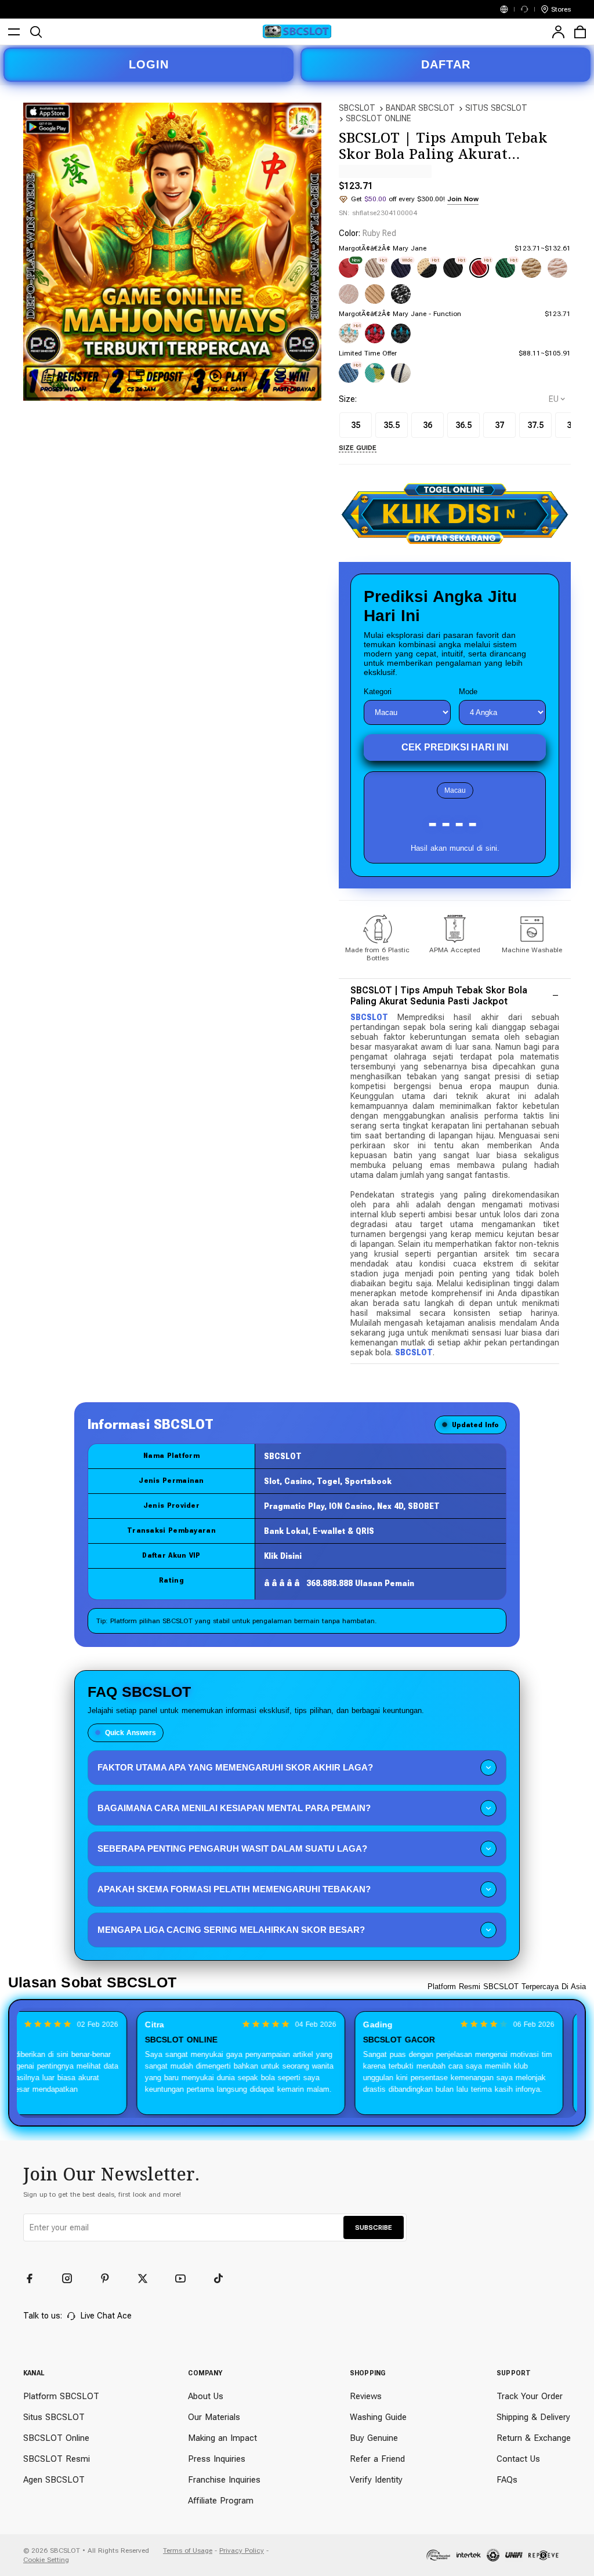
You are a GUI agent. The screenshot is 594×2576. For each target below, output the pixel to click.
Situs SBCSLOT (54, 2417)
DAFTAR (446, 64)
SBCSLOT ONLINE (379, 118)
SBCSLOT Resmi (57, 2459)
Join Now (463, 199)
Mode (468, 692)
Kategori (378, 692)
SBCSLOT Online (56, 2438)
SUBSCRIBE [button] (374, 2227)
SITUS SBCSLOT (496, 108)
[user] (558, 32)
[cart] (580, 32)
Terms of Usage (188, 2550)
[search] (36, 32)
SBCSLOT (357, 108)
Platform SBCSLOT (61, 2396)
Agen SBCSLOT (54, 2480)
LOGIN (149, 64)
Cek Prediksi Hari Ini (455, 747)
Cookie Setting (46, 2560)
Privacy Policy (242, 2550)
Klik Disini (283, 1556)
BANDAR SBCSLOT (420, 108)
